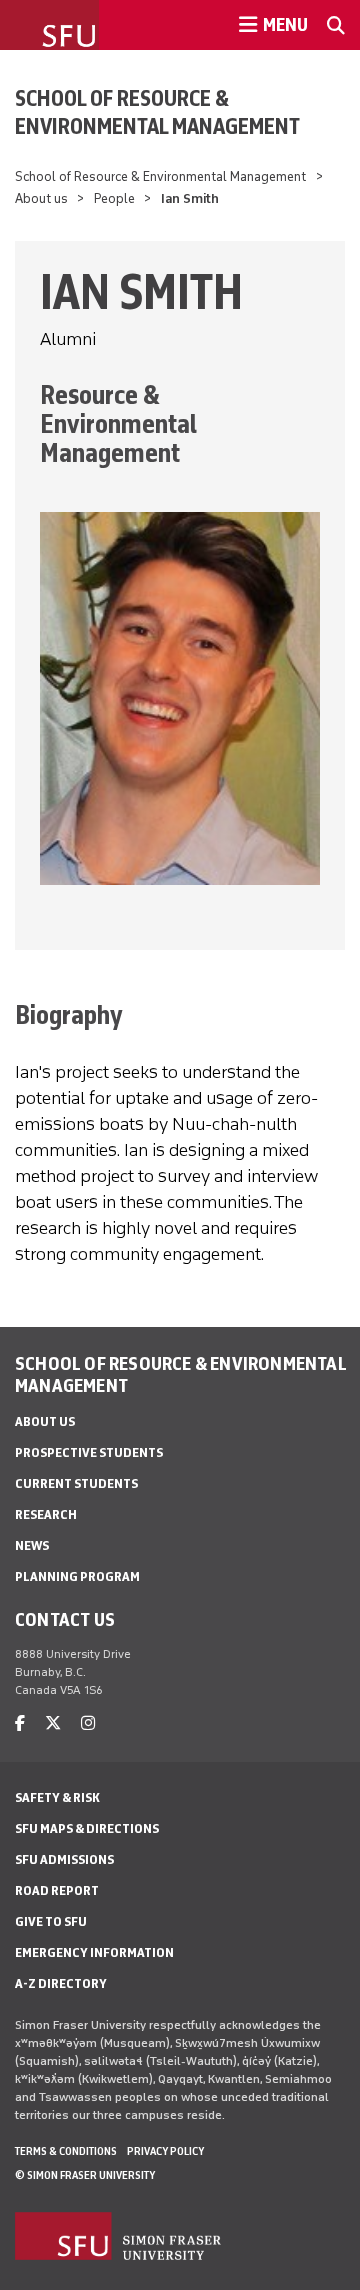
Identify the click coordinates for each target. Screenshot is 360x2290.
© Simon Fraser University (85, 2175)
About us (41, 198)
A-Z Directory (61, 1983)
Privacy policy (165, 2151)
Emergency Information (94, 1952)
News (32, 1545)
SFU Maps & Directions (87, 1828)
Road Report (57, 1890)
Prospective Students (89, 1452)
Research (46, 1514)
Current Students (76, 1483)
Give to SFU (51, 1921)
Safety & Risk (57, 1797)
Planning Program (77, 1576)
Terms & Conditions (66, 2151)
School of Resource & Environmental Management (157, 112)
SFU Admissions (64, 1859)
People (114, 198)
